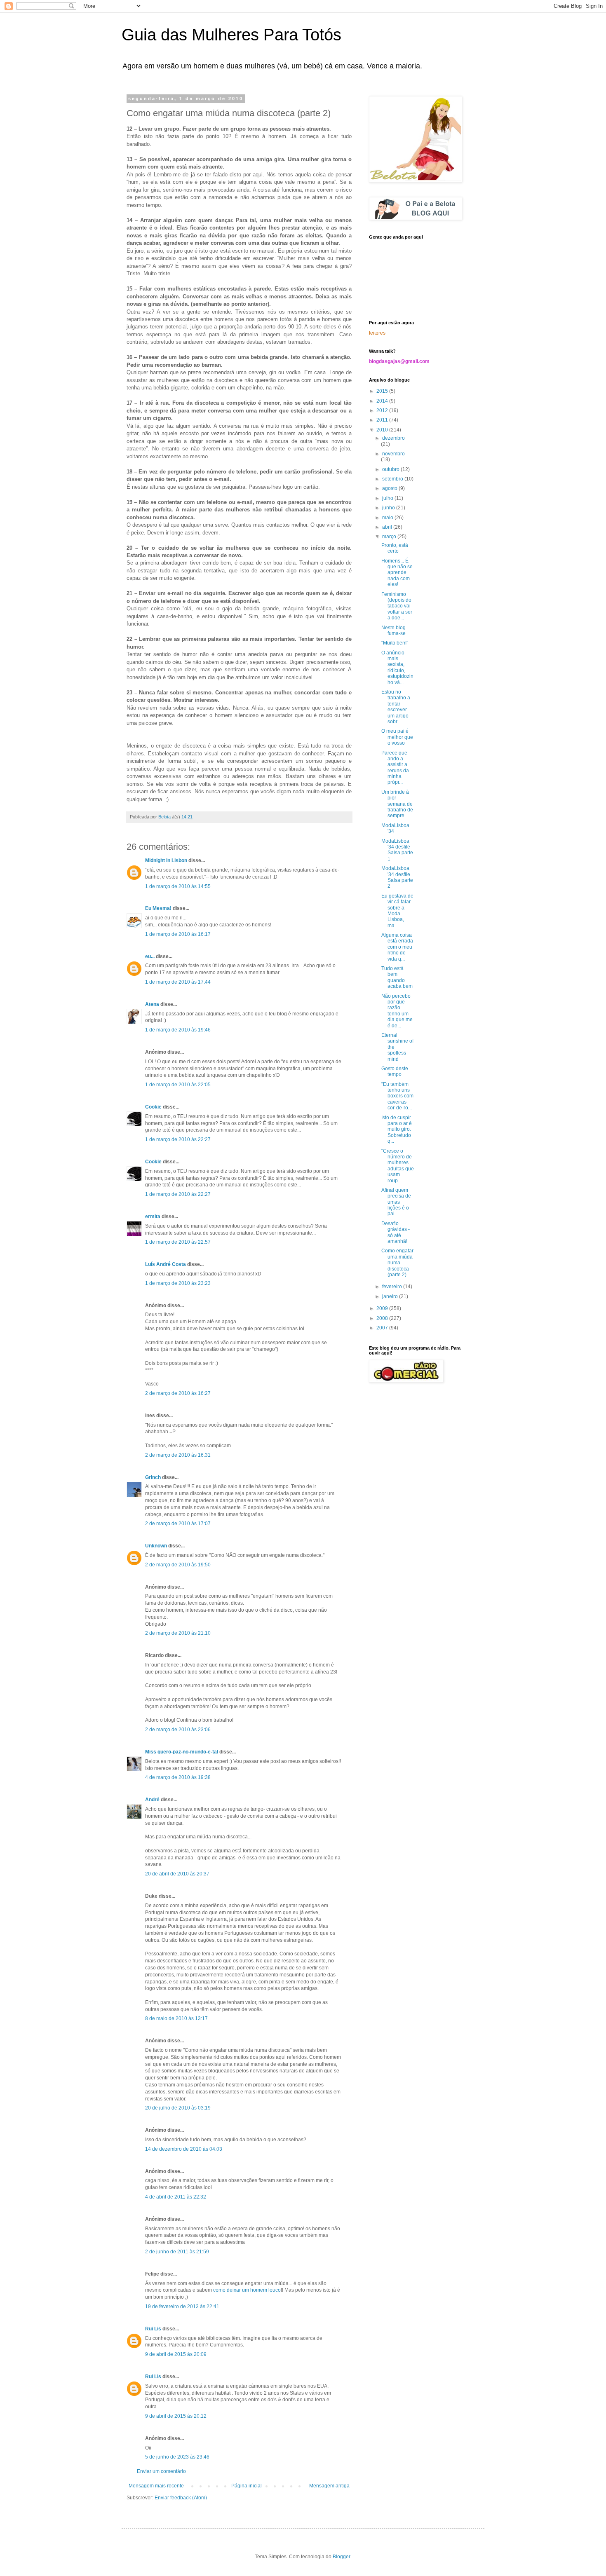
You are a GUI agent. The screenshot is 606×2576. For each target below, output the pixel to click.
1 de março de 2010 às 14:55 (178, 886)
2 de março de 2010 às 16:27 (178, 1393)
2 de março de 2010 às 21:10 (178, 1633)
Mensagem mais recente (156, 2486)
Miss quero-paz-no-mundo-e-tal (182, 1752)
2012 (383, 410)
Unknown (156, 1546)
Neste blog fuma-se (393, 631)
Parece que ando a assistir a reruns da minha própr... (395, 768)
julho (388, 498)
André (152, 1800)
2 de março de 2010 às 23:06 (178, 1730)
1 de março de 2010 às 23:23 (178, 1283)
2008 (383, 1318)
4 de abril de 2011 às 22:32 (176, 2197)
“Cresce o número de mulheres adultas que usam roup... (398, 1166)
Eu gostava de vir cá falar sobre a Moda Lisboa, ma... (397, 911)
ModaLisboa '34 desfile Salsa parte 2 (397, 877)
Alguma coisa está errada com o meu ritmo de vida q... (397, 947)
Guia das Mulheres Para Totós (231, 35)
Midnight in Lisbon (166, 860)
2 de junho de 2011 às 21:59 (177, 2252)
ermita (153, 1217)
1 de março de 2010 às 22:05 (178, 1085)
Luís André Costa (166, 1264)
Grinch (153, 1477)
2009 (383, 1308)
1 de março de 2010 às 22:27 (178, 1139)
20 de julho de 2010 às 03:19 (178, 2108)
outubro (391, 469)
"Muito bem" (395, 643)
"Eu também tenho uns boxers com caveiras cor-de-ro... (397, 1096)
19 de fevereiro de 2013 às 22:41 (182, 2306)
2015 (383, 391)
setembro (393, 479)
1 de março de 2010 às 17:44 (178, 982)
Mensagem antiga (329, 2486)
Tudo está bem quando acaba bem (397, 977)
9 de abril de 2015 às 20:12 (176, 2416)
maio (388, 518)
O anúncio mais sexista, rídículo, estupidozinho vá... (397, 668)
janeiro (391, 1296)
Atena (153, 1004)
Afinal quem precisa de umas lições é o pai (396, 1202)
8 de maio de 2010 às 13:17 (176, 2018)
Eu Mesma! (158, 908)
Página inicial (247, 2486)
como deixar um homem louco (247, 2290)
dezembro (393, 438)
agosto (390, 488)
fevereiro (393, 1287)
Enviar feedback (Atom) (181, 2498)
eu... (150, 956)
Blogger (341, 2557)
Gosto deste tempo (395, 1071)
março (390, 537)
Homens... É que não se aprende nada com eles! (397, 573)
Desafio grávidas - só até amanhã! (396, 1232)
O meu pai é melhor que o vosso (397, 737)
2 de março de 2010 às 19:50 (178, 1565)
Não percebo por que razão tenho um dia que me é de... (397, 1011)
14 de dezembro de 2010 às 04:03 (184, 2149)
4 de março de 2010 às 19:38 (178, 1777)
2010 (383, 430)
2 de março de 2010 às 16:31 (178, 1455)
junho (389, 508)
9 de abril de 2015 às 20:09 (176, 2354)
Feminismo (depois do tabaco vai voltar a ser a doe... (397, 606)
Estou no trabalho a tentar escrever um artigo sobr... (396, 707)
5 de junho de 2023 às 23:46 (177, 2457)
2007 (383, 1328)
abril (388, 527)
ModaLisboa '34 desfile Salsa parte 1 (397, 850)
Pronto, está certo (395, 548)
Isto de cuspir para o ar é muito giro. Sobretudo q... (397, 1130)
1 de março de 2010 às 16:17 (178, 934)
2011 (383, 420)
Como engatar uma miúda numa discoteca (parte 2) (397, 1263)
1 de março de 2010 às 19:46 (178, 1030)
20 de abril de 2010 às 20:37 (177, 1874)
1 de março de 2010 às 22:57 (178, 1242)
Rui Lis (153, 2329)
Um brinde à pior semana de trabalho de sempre (397, 804)
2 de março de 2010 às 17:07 (178, 1524)
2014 (383, 401)
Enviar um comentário (161, 2471)
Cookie (153, 1107)
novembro (393, 454)
